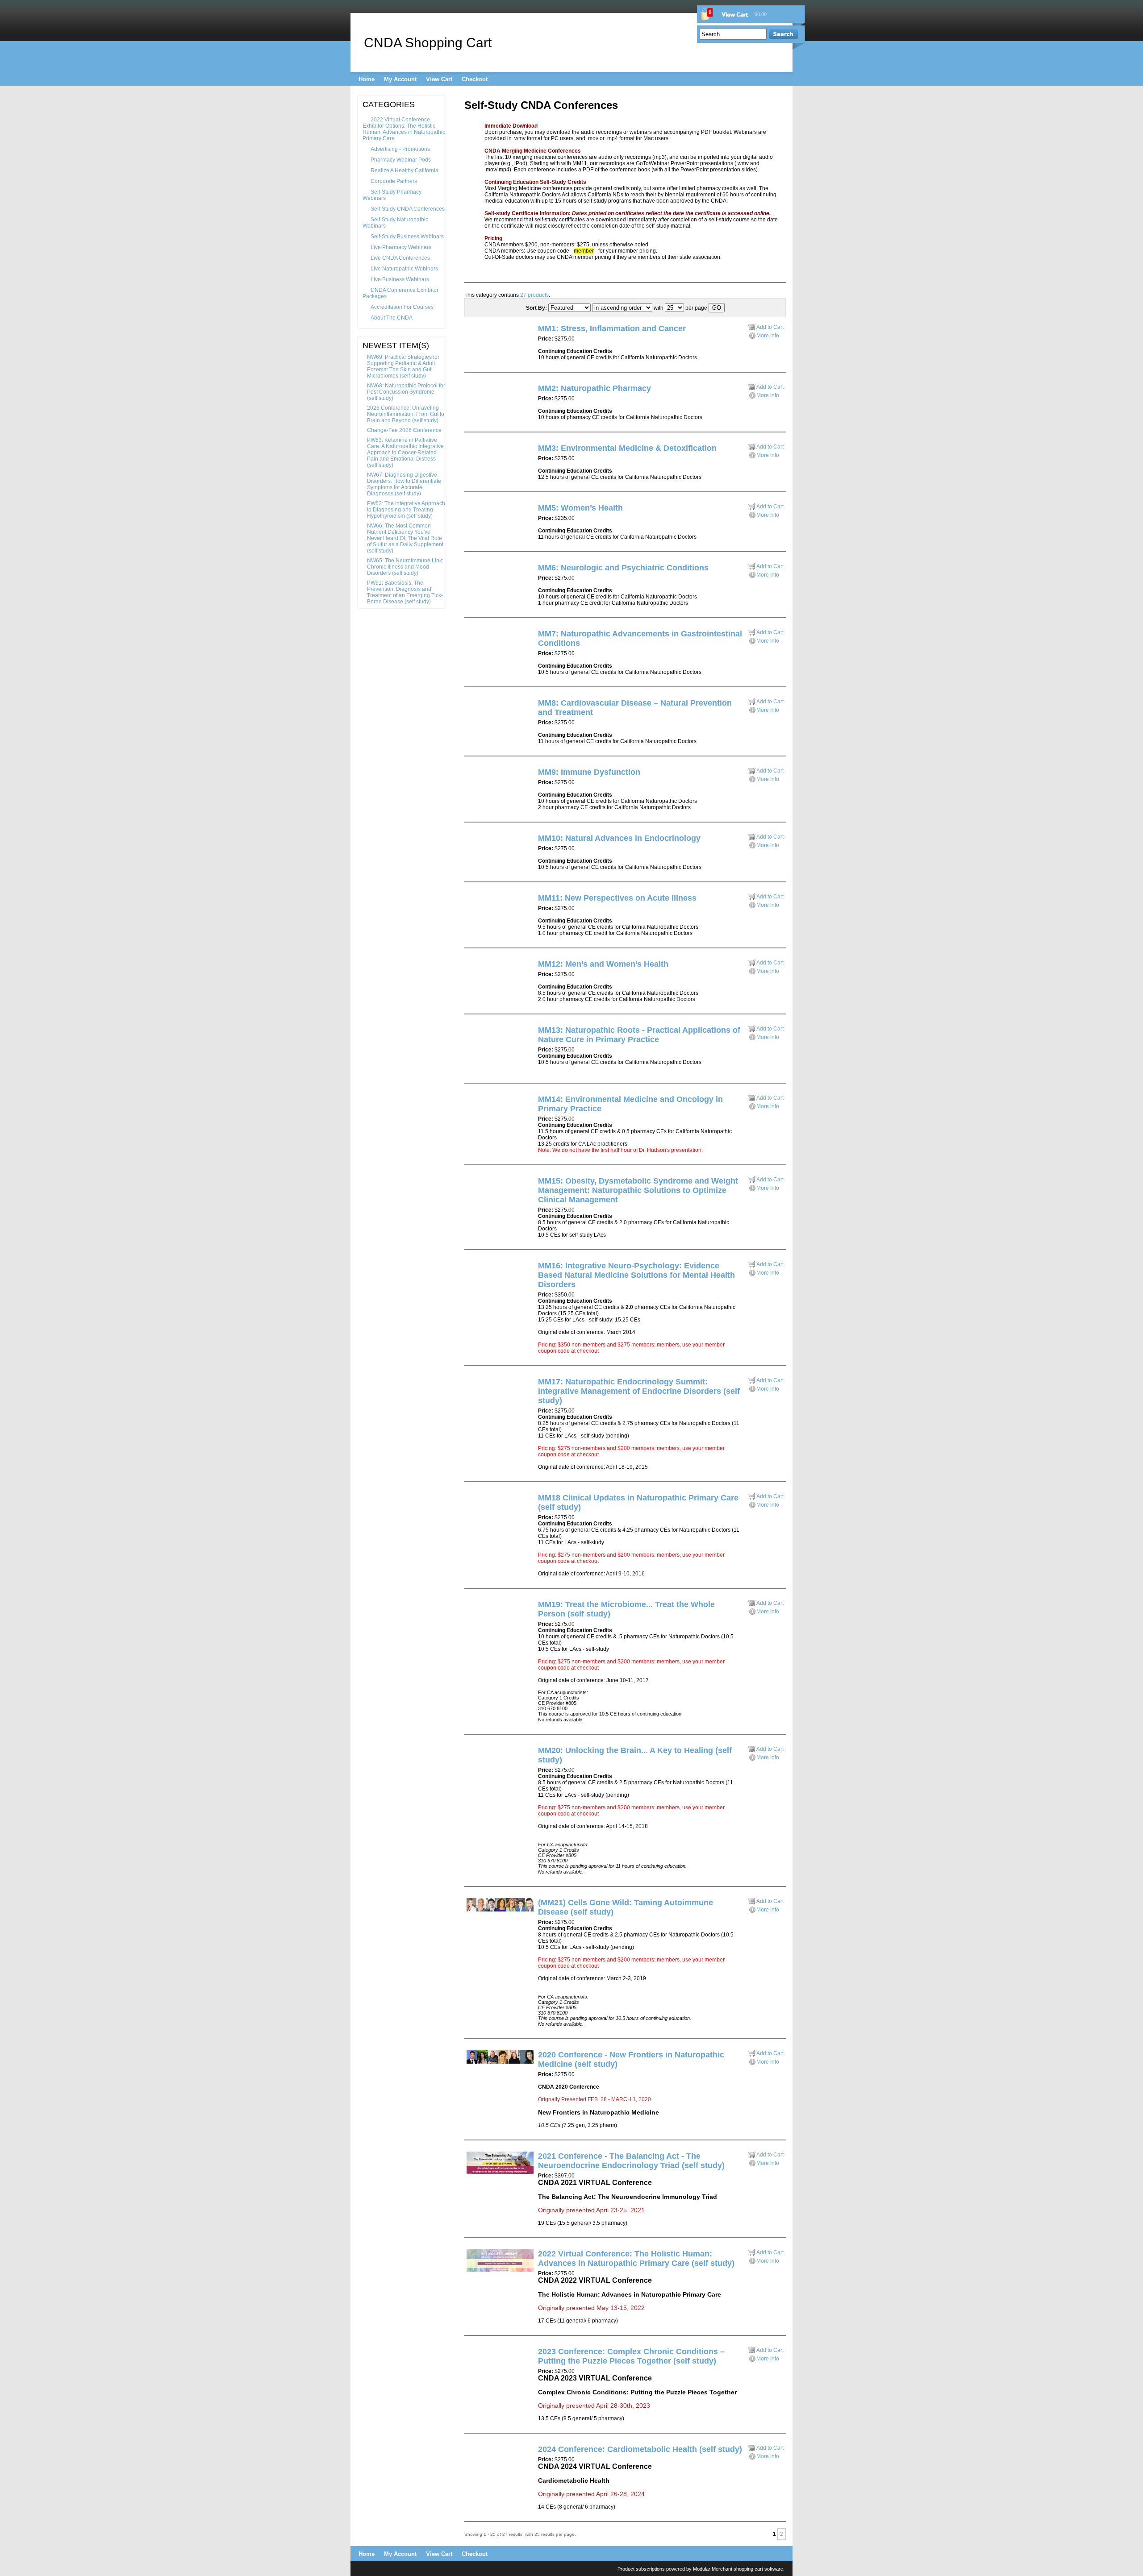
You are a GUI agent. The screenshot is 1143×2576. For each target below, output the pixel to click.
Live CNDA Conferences (400, 258)
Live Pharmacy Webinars (401, 247)
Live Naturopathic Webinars (404, 269)
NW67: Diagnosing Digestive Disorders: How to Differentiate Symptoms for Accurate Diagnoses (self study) (404, 484)
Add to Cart (770, 327)
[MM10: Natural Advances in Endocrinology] (471, 841)
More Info (768, 336)
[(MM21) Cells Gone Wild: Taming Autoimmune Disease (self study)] (500, 1910)
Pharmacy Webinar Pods (401, 160)
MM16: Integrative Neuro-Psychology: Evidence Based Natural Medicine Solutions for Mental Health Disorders (636, 1275)
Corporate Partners (394, 181)
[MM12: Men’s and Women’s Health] (471, 967)
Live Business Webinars (400, 279)
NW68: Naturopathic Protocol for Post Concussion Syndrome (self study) (406, 392)
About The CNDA (392, 318)
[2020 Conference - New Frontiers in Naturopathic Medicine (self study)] (500, 2062)
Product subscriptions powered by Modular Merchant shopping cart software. (701, 2569)
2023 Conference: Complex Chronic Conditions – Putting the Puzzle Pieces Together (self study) (631, 2356)
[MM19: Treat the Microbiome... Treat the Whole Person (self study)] (471, 1607)
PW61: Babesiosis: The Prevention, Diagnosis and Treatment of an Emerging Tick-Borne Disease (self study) (405, 592)
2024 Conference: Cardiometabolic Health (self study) (640, 2449)
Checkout (475, 79)
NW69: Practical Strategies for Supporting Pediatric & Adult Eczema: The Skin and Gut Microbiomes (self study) (403, 366)
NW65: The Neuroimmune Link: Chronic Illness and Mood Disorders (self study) (405, 567)
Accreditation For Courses (402, 307)
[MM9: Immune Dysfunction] (471, 775)
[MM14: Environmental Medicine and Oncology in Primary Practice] (471, 1102)
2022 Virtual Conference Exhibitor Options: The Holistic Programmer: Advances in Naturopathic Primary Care (404, 129)
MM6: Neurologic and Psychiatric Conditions (623, 568)
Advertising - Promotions (400, 149)
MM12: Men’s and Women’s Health (603, 964)
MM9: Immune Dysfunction (589, 772)
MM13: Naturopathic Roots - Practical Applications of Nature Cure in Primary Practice (639, 1035)
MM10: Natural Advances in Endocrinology (619, 838)
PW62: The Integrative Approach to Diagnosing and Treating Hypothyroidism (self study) (406, 510)
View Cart (439, 79)
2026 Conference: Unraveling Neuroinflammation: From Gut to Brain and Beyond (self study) (406, 414)
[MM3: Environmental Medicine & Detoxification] (471, 451)
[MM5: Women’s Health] (471, 511)
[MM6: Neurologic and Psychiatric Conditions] (471, 570)
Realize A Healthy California (405, 170)
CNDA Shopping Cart (428, 43)
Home (367, 79)
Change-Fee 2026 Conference (404, 430)
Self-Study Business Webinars (407, 237)
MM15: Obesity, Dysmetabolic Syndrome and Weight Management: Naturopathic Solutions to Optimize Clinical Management (638, 1190)
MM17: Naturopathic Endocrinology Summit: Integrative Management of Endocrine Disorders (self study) (639, 1391)
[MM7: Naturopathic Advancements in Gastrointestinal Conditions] (471, 636)
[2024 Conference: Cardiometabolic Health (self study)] (471, 2452)
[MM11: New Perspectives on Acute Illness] (471, 901)
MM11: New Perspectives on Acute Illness (617, 898)
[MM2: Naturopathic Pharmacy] (471, 391)
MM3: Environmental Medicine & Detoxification (627, 448)
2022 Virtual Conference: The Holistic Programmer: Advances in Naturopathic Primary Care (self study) (636, 2258)
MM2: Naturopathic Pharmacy (594, 388)
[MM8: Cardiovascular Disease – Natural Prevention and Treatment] (471, 706)
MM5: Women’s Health (580, 508)
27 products (534, 295)
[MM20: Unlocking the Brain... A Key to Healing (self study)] (471, 1753)
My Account (400, 79)
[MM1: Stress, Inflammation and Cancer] (471, 331)
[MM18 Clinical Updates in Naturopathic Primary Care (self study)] (471, 1500)
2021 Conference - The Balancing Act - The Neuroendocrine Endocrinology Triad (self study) (631, 2161)
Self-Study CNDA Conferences (408, 209)
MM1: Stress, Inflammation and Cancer (612, 328)
